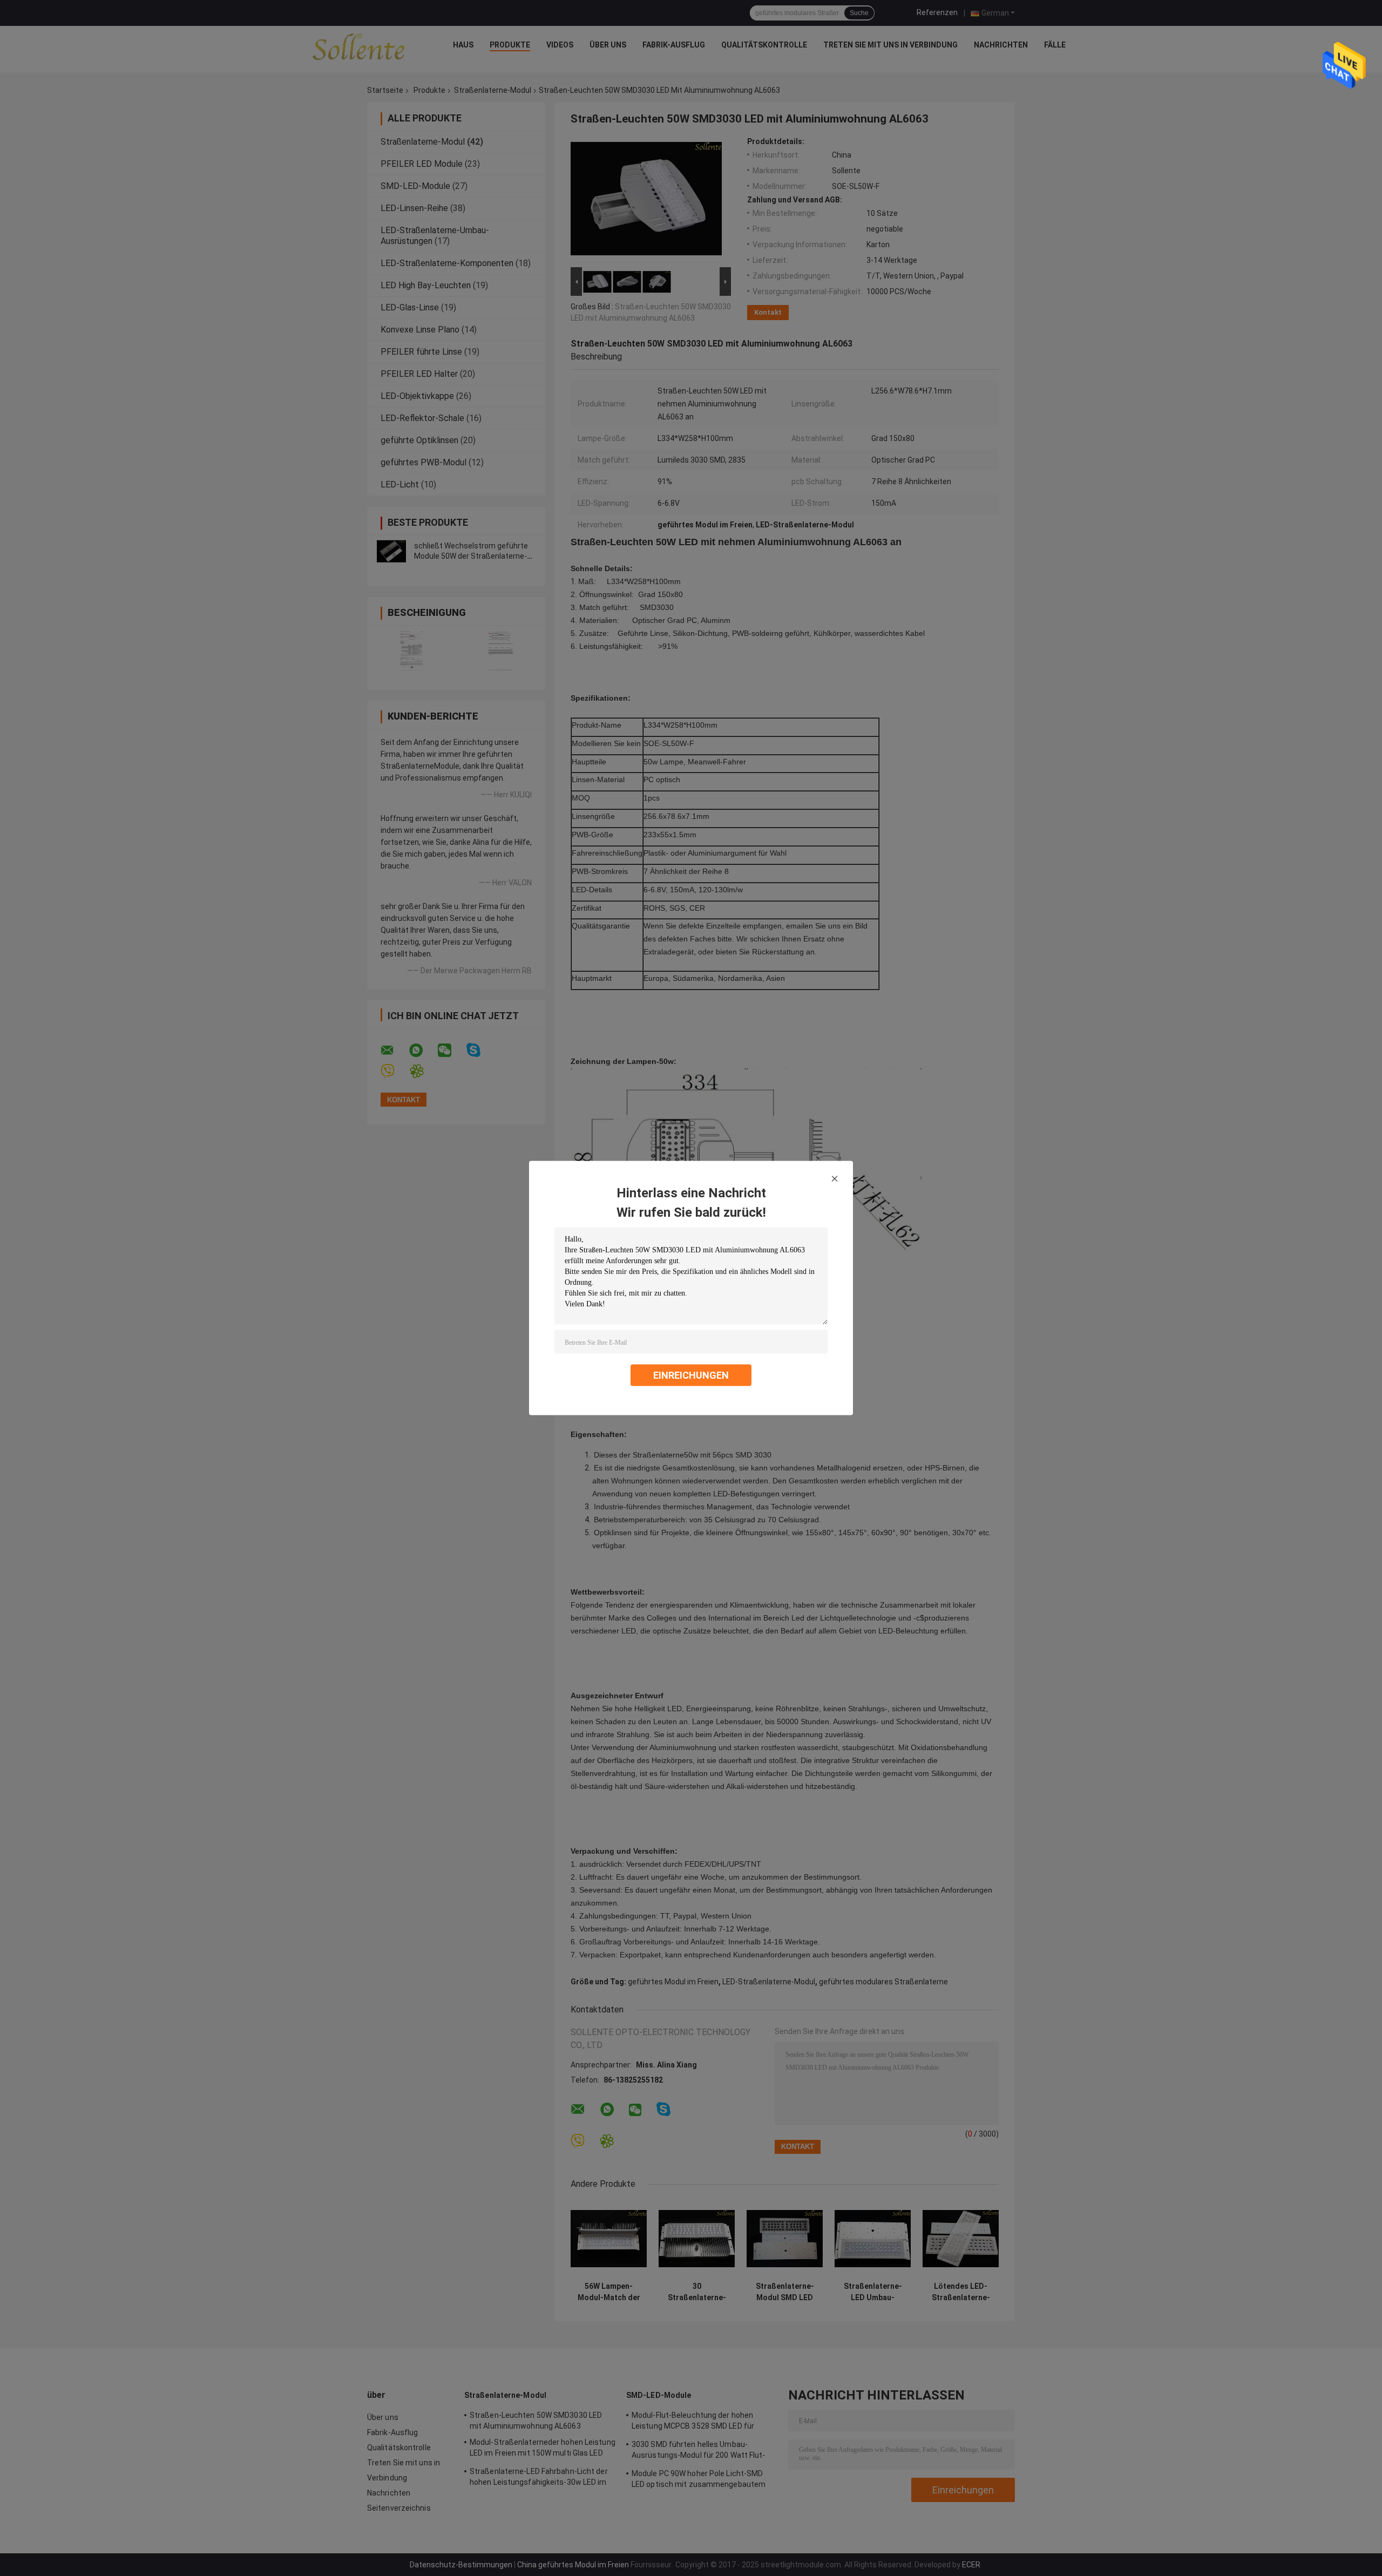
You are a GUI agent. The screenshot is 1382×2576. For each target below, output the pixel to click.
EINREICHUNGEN (691, 1375)
